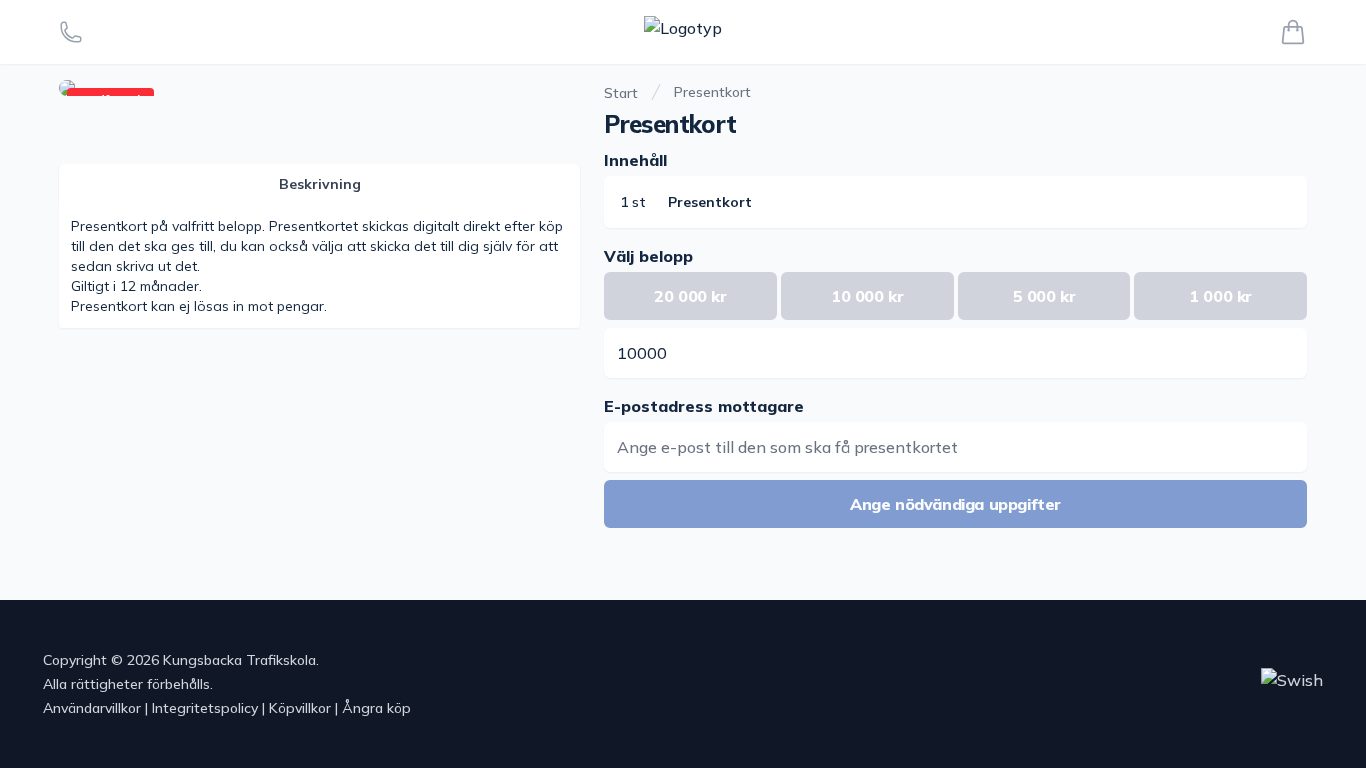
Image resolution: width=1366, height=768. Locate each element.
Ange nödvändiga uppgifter (955, 504)
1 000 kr (1220, 296)
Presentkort (712, 92)
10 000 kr (867, 296)
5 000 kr (1044, 296)
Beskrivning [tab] (320, 184)
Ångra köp (376, 708)
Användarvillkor (92, 708)
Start (621, 93)
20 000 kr (690, 296)
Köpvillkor (300, 708)
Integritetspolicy (205, 708)
